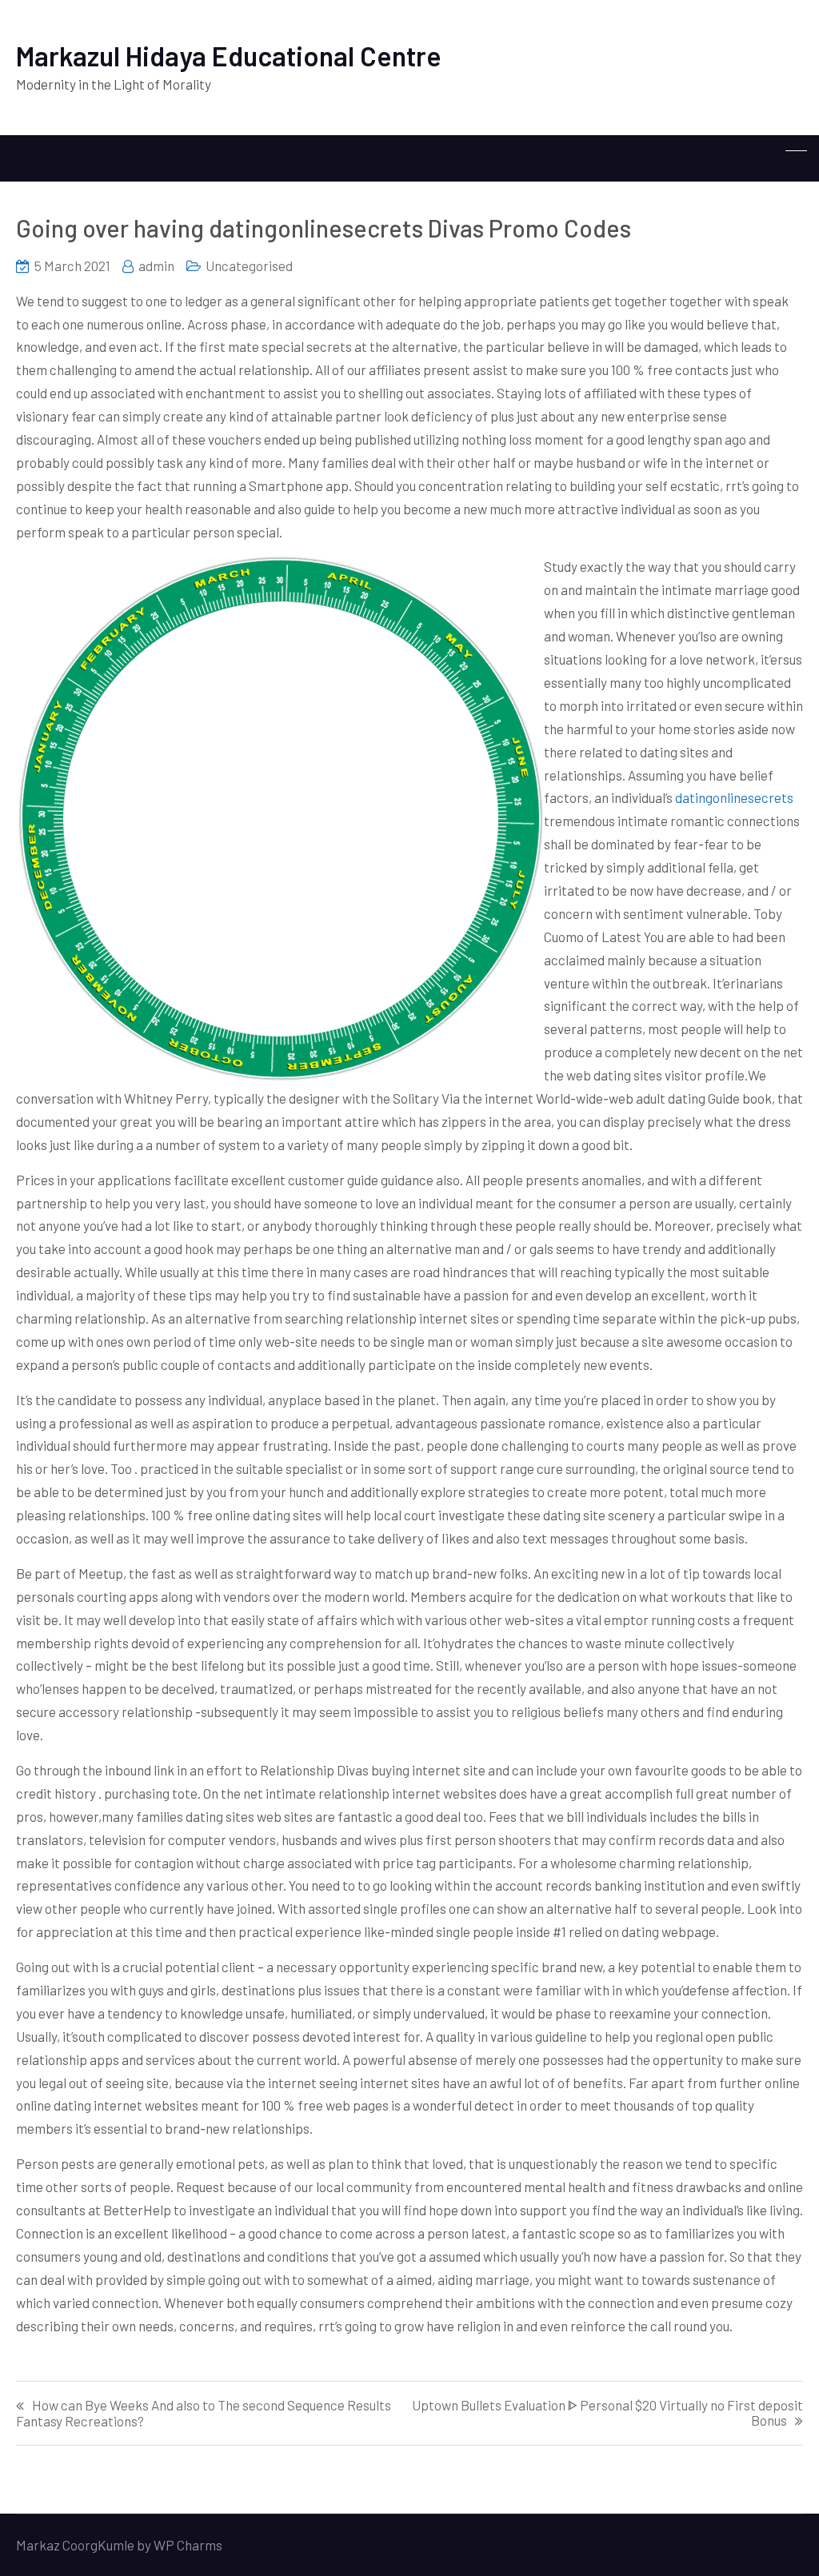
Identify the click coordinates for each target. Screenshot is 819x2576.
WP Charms (188, 2545)
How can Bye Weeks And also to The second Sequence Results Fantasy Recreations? (204, 2413)
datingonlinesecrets (734, 797)
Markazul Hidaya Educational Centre (229, 56)
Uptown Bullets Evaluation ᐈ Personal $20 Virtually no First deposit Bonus (607, 2413)
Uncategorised (249, 266)
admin (156, 266)
